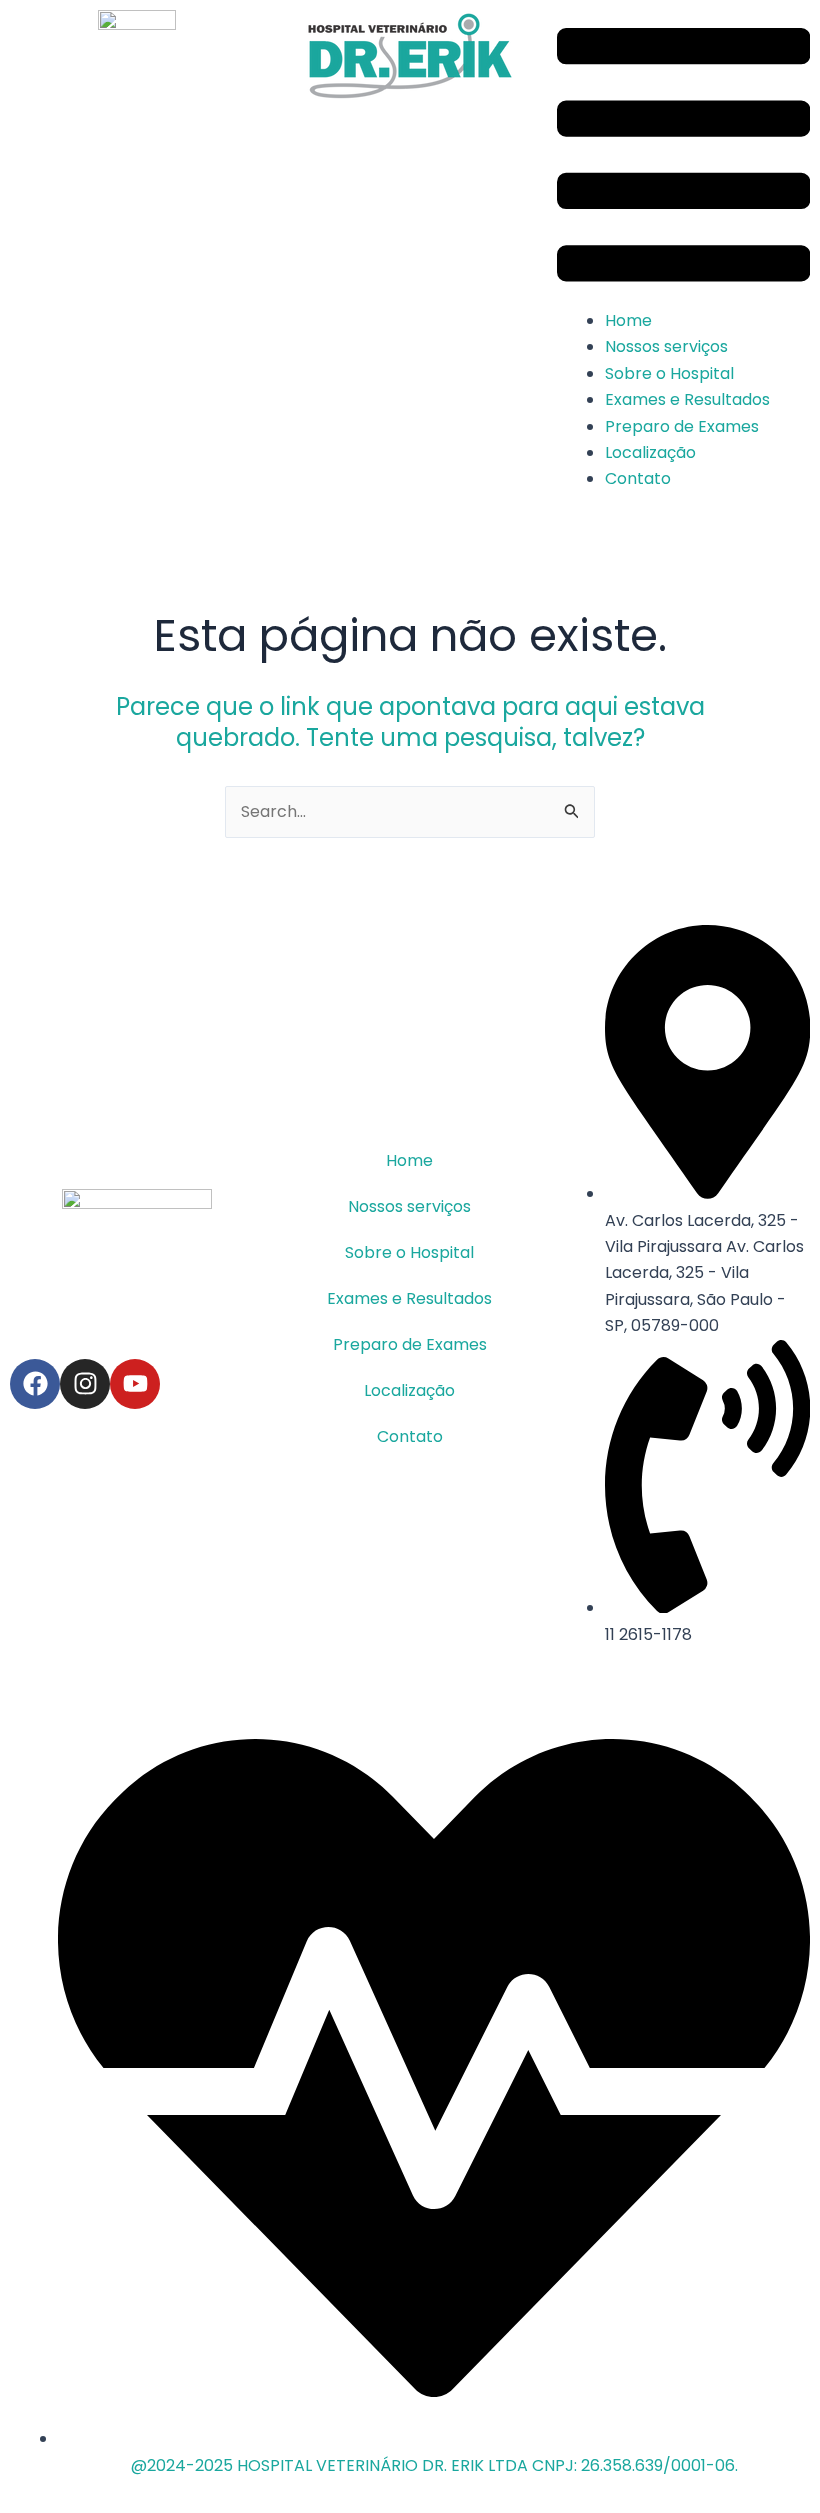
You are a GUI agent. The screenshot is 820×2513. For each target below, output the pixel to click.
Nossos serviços (666, 346)
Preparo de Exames (682, 426)
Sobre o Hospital (669, 373)
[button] (683, 159)
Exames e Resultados (687, 399)
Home (628, 320)
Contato (638, 478)
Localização (650, 452)
